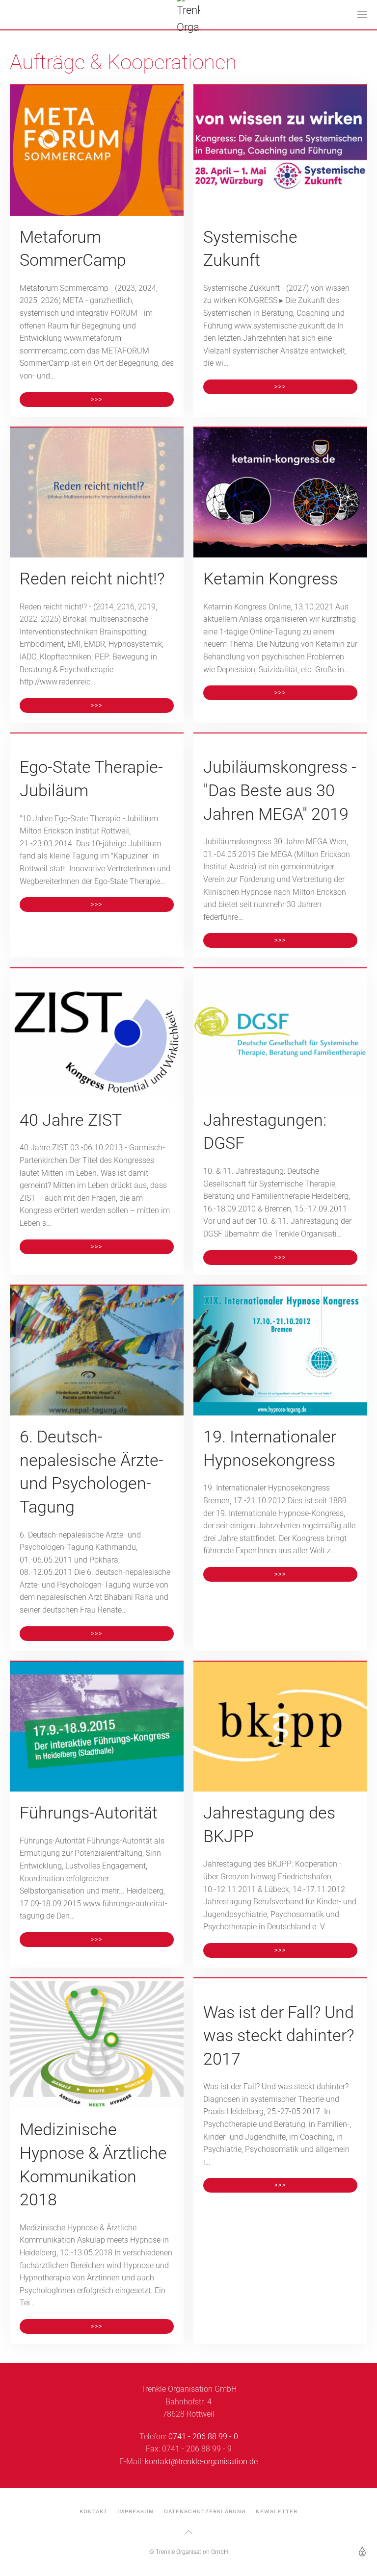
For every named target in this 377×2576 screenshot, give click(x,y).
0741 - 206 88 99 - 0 (203, 2437)
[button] (362, 15)
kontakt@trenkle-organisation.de (201, 2462)
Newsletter (277, 2512)
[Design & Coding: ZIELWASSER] (361, 2551)
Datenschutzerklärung (205, 2512)
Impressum (136, 2512)
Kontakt (94, 2512)
